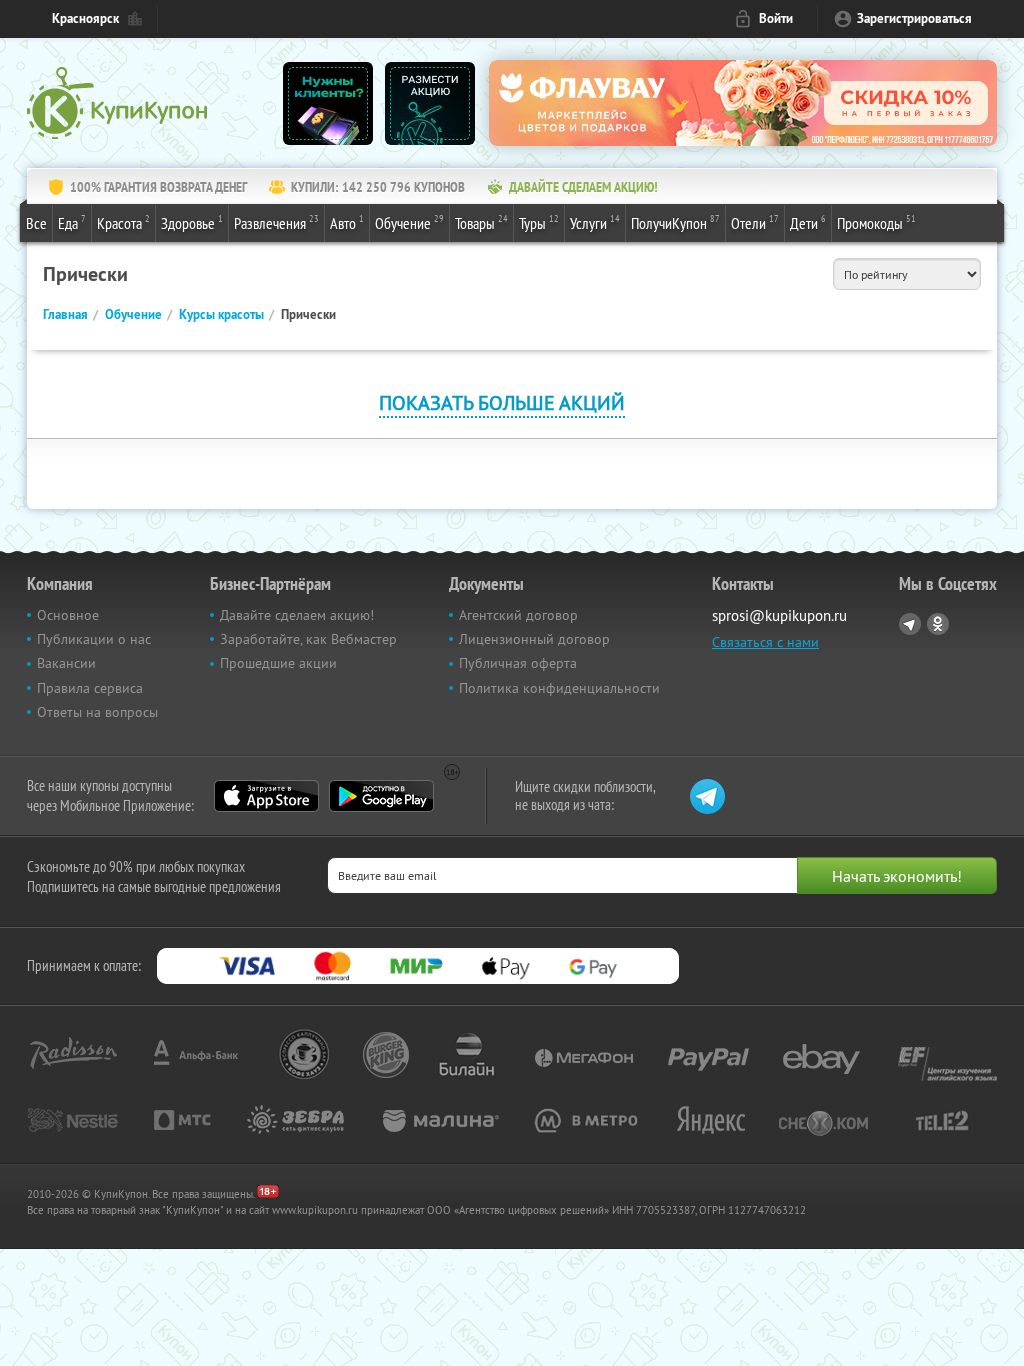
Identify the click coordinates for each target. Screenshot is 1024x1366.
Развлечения (276, 222)
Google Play (381, 796)
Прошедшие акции (278, 663)
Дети (808, 222)
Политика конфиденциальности (559, 688)
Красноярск (85, 18)
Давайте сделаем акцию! (297, 615)
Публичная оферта (518, 663)
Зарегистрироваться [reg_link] (914, 18)
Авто (347, 222)
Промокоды (876, 222)
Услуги (595, 222)
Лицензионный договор (534, 639)
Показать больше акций (502, 402)
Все (36, 223)
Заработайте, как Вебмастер (308, 639)
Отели (755, 222)
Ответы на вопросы (97, 712)
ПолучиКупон (675, 222)
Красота (123, 222)
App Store (266, 796)
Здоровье (192, 222)
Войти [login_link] (776, 18)
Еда (72, 222)
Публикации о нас (94, 639)
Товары (481, 222)
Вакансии (66, 663)
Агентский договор (518, 615)
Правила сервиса (90, 688)
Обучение (409, 222)
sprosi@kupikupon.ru (779, 615)
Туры (539, 222)
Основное (68, 615)
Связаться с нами (765, 642)
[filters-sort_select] (907, 274)
